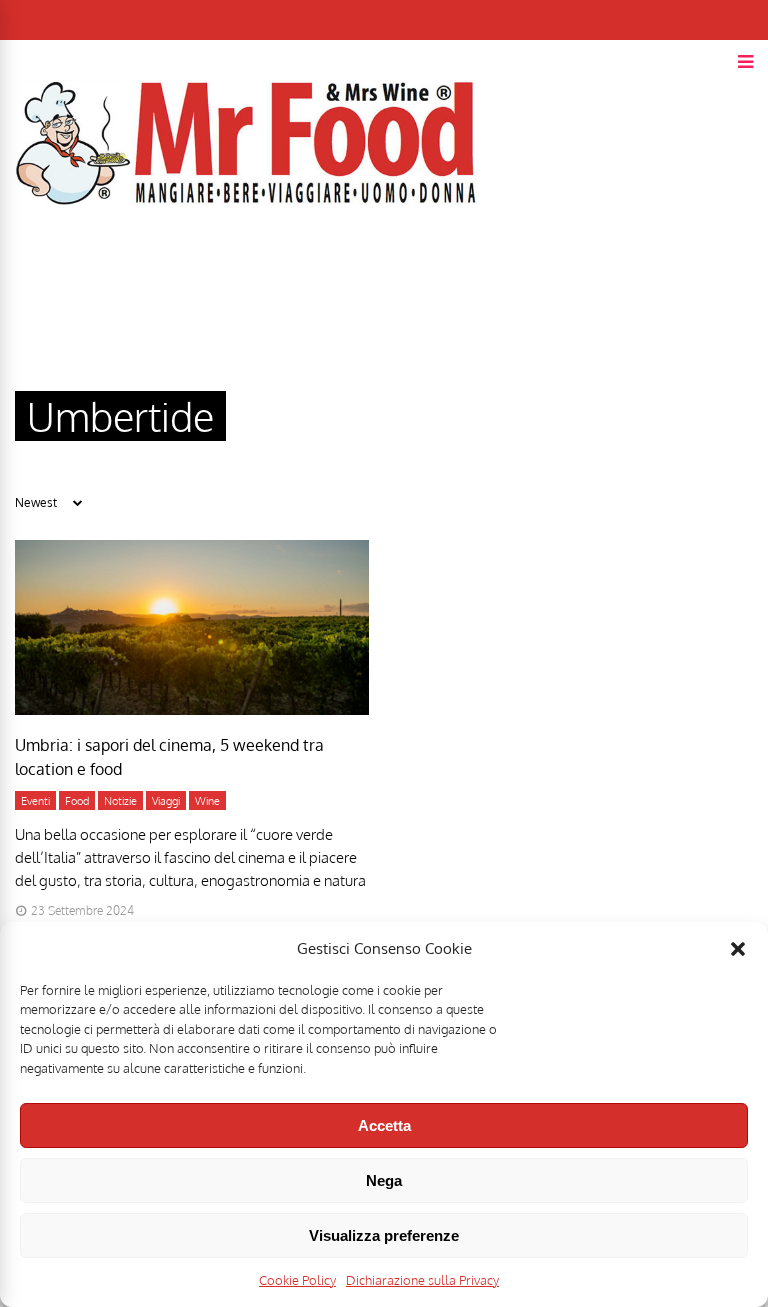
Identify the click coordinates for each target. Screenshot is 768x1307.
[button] (738, 949)
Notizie (120, 801)
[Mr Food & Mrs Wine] (246, 240)
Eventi (35, 801)
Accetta (384, 1125)
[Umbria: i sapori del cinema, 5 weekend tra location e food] (192, 709)
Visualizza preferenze (384, 1235)
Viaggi (166, 801)
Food (77, 801)
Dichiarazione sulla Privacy (422, 1280)
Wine (207, 801)
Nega (384, 1180)
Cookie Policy (297, 1280)
